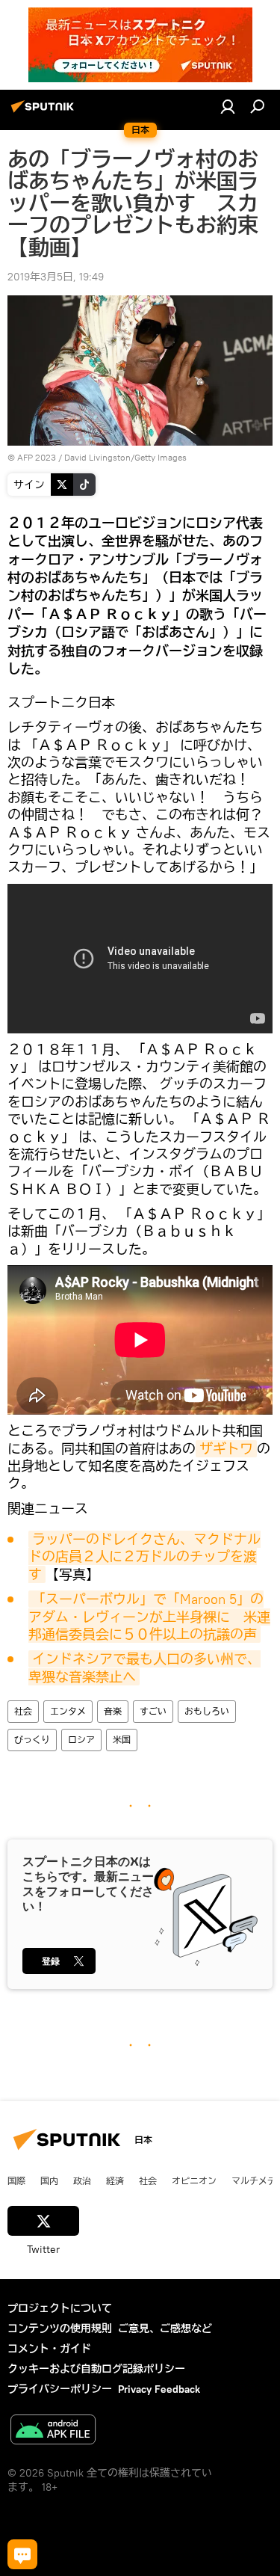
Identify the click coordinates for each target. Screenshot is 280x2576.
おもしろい (207, 1711)
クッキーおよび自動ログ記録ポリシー (96, 2369)
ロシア (81, 1740)
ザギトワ (226, 1449)
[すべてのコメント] (22, 2554)
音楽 (113, 1711)
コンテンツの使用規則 (60, 2328)
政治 (82, 2180)
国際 (16, 2180)
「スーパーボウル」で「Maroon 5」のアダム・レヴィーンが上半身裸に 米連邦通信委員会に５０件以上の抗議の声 (149, 1617)
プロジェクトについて (60, 2308)
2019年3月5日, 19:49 (56, 277)
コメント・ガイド (49, 2349)
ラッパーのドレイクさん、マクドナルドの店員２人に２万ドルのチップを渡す (144, 1557)
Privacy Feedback (159, 2389)
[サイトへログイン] (228, 106)
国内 (49, 2180)
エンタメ (68, 1711)
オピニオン (194, 2180)
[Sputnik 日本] (45, 112)
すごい (153, 1711)
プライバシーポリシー (60, 2389)
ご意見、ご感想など (165, 2328)
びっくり (32, 1740)
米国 (122, 1740)
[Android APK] (53, 2431)
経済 (115, 2180)
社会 (23, 1711)
